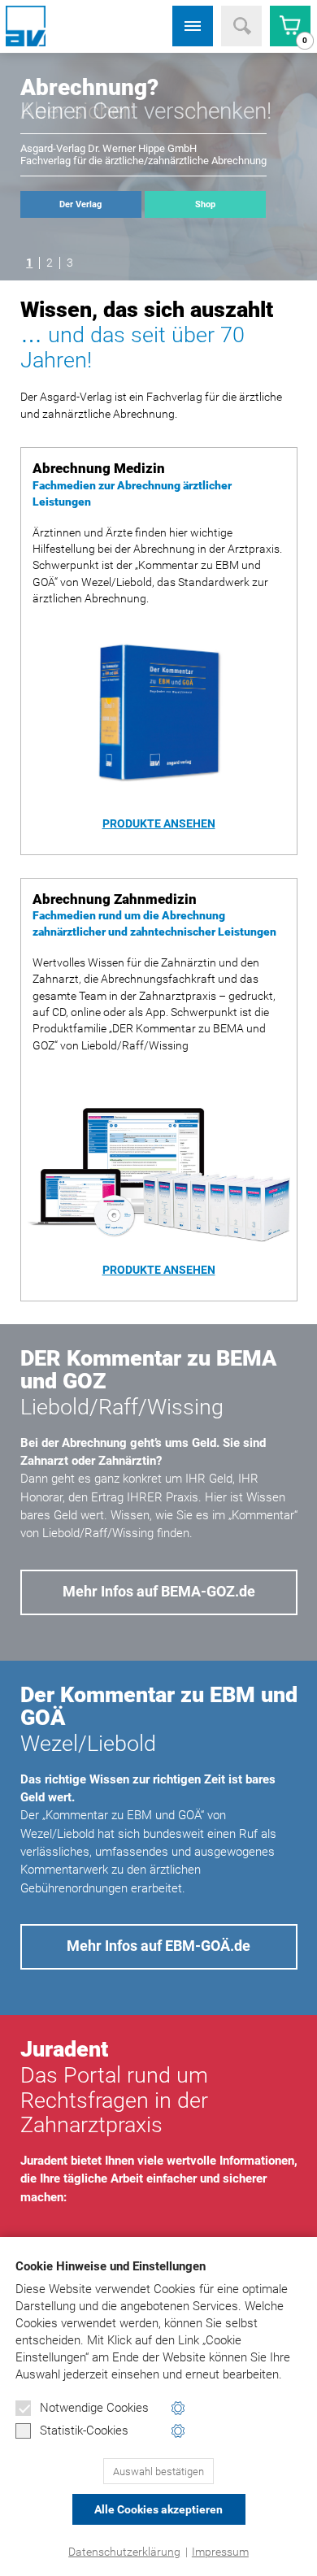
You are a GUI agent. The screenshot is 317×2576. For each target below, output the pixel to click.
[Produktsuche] (241, 26)
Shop (205, 204)
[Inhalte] (193, 26)
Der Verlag (80, 204)
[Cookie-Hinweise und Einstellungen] (178, 2408)
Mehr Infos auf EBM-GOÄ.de (158, 1946)
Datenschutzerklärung (124, 2552)
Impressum (220, 2552)
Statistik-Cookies (84, 2430)
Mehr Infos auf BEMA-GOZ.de (159, 1592)
